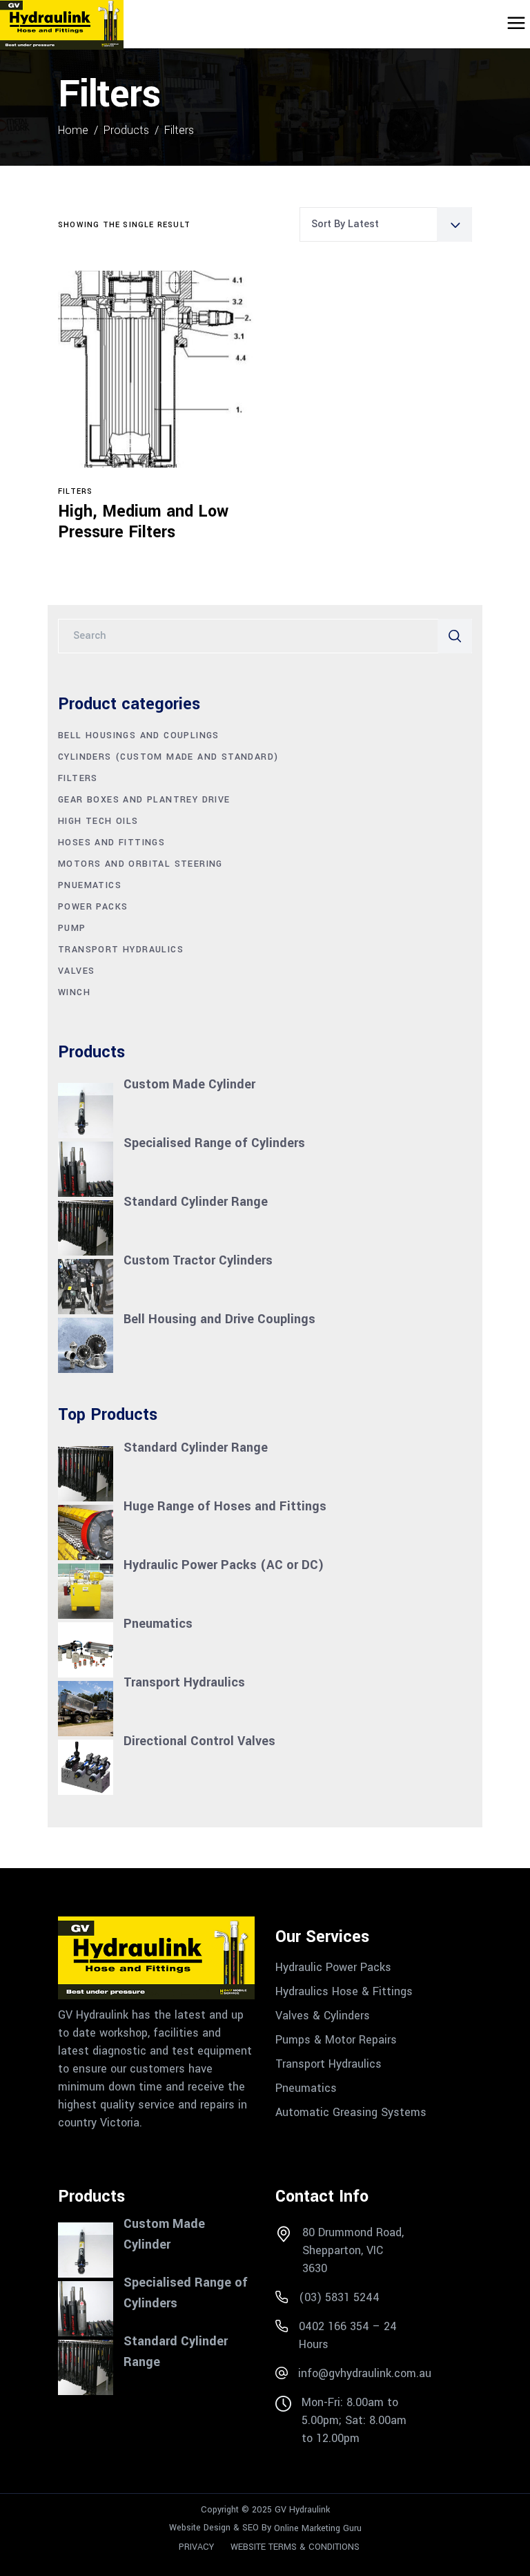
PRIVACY (196, 2546)
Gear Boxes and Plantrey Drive (144, 800)
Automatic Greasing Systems (351, 2112)
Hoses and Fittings (111, 843)
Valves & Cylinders (323, 2015)
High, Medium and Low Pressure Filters (143, 522)
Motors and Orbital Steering (140, 864)
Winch (74, 992)
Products (126, 130)
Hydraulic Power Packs (333, 1967)
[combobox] (386, 224)
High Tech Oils (98, 821)
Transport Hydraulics (121, 950)
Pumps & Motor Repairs (336, 2039)
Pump (72, 928)
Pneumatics (306, 2088)
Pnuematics (90, 885)
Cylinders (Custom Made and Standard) (168, 757)
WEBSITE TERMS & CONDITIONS (295, 2546)
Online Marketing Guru (318, 2528)
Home (73, 130)
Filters (75, 491)
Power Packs (93, 907)
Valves (76, 971)
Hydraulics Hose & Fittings (344, 1991)
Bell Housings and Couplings (139, 736)
